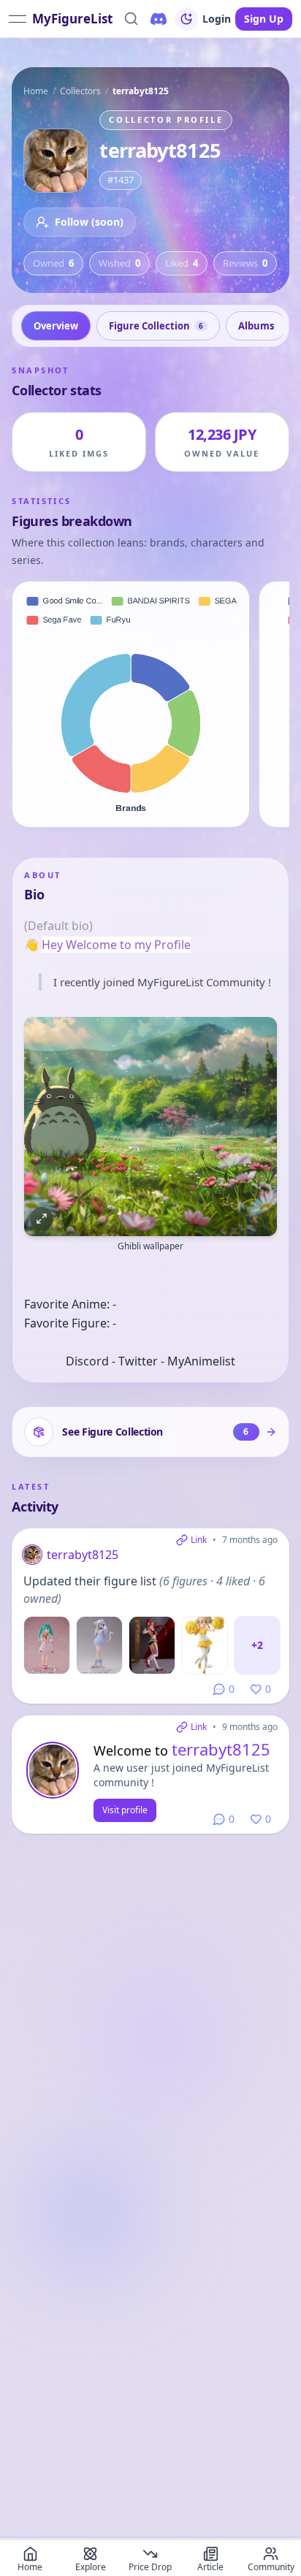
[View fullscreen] (42, 1219)
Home (36, 91)
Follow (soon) (89, 222)
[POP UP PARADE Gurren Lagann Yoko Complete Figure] (152, 1645)
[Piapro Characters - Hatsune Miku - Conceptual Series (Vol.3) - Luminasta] (47, 1645)
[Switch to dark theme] (186, 19)
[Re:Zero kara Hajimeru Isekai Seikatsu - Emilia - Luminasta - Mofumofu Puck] (99, 1645)
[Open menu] (18, 19)
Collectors (80, 91)
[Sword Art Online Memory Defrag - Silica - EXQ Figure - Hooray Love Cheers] (205, 1645)
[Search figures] (131, 19)
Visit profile (125, 1810)
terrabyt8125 (83, 1555)
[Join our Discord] (159, 19)
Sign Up (264, 19)
